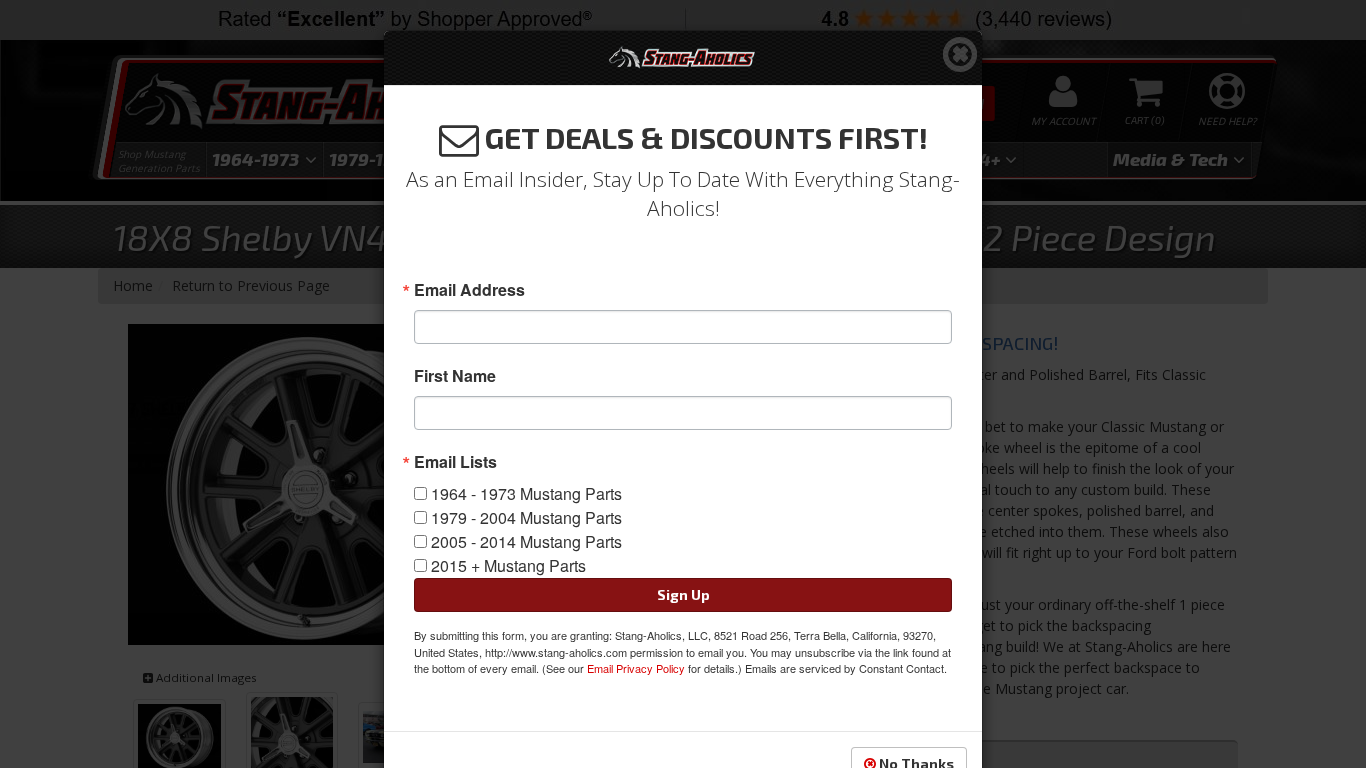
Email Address (469, 290)
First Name (455, 376)
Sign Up (683, 594)
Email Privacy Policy (636, 668)
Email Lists (455, 462)
